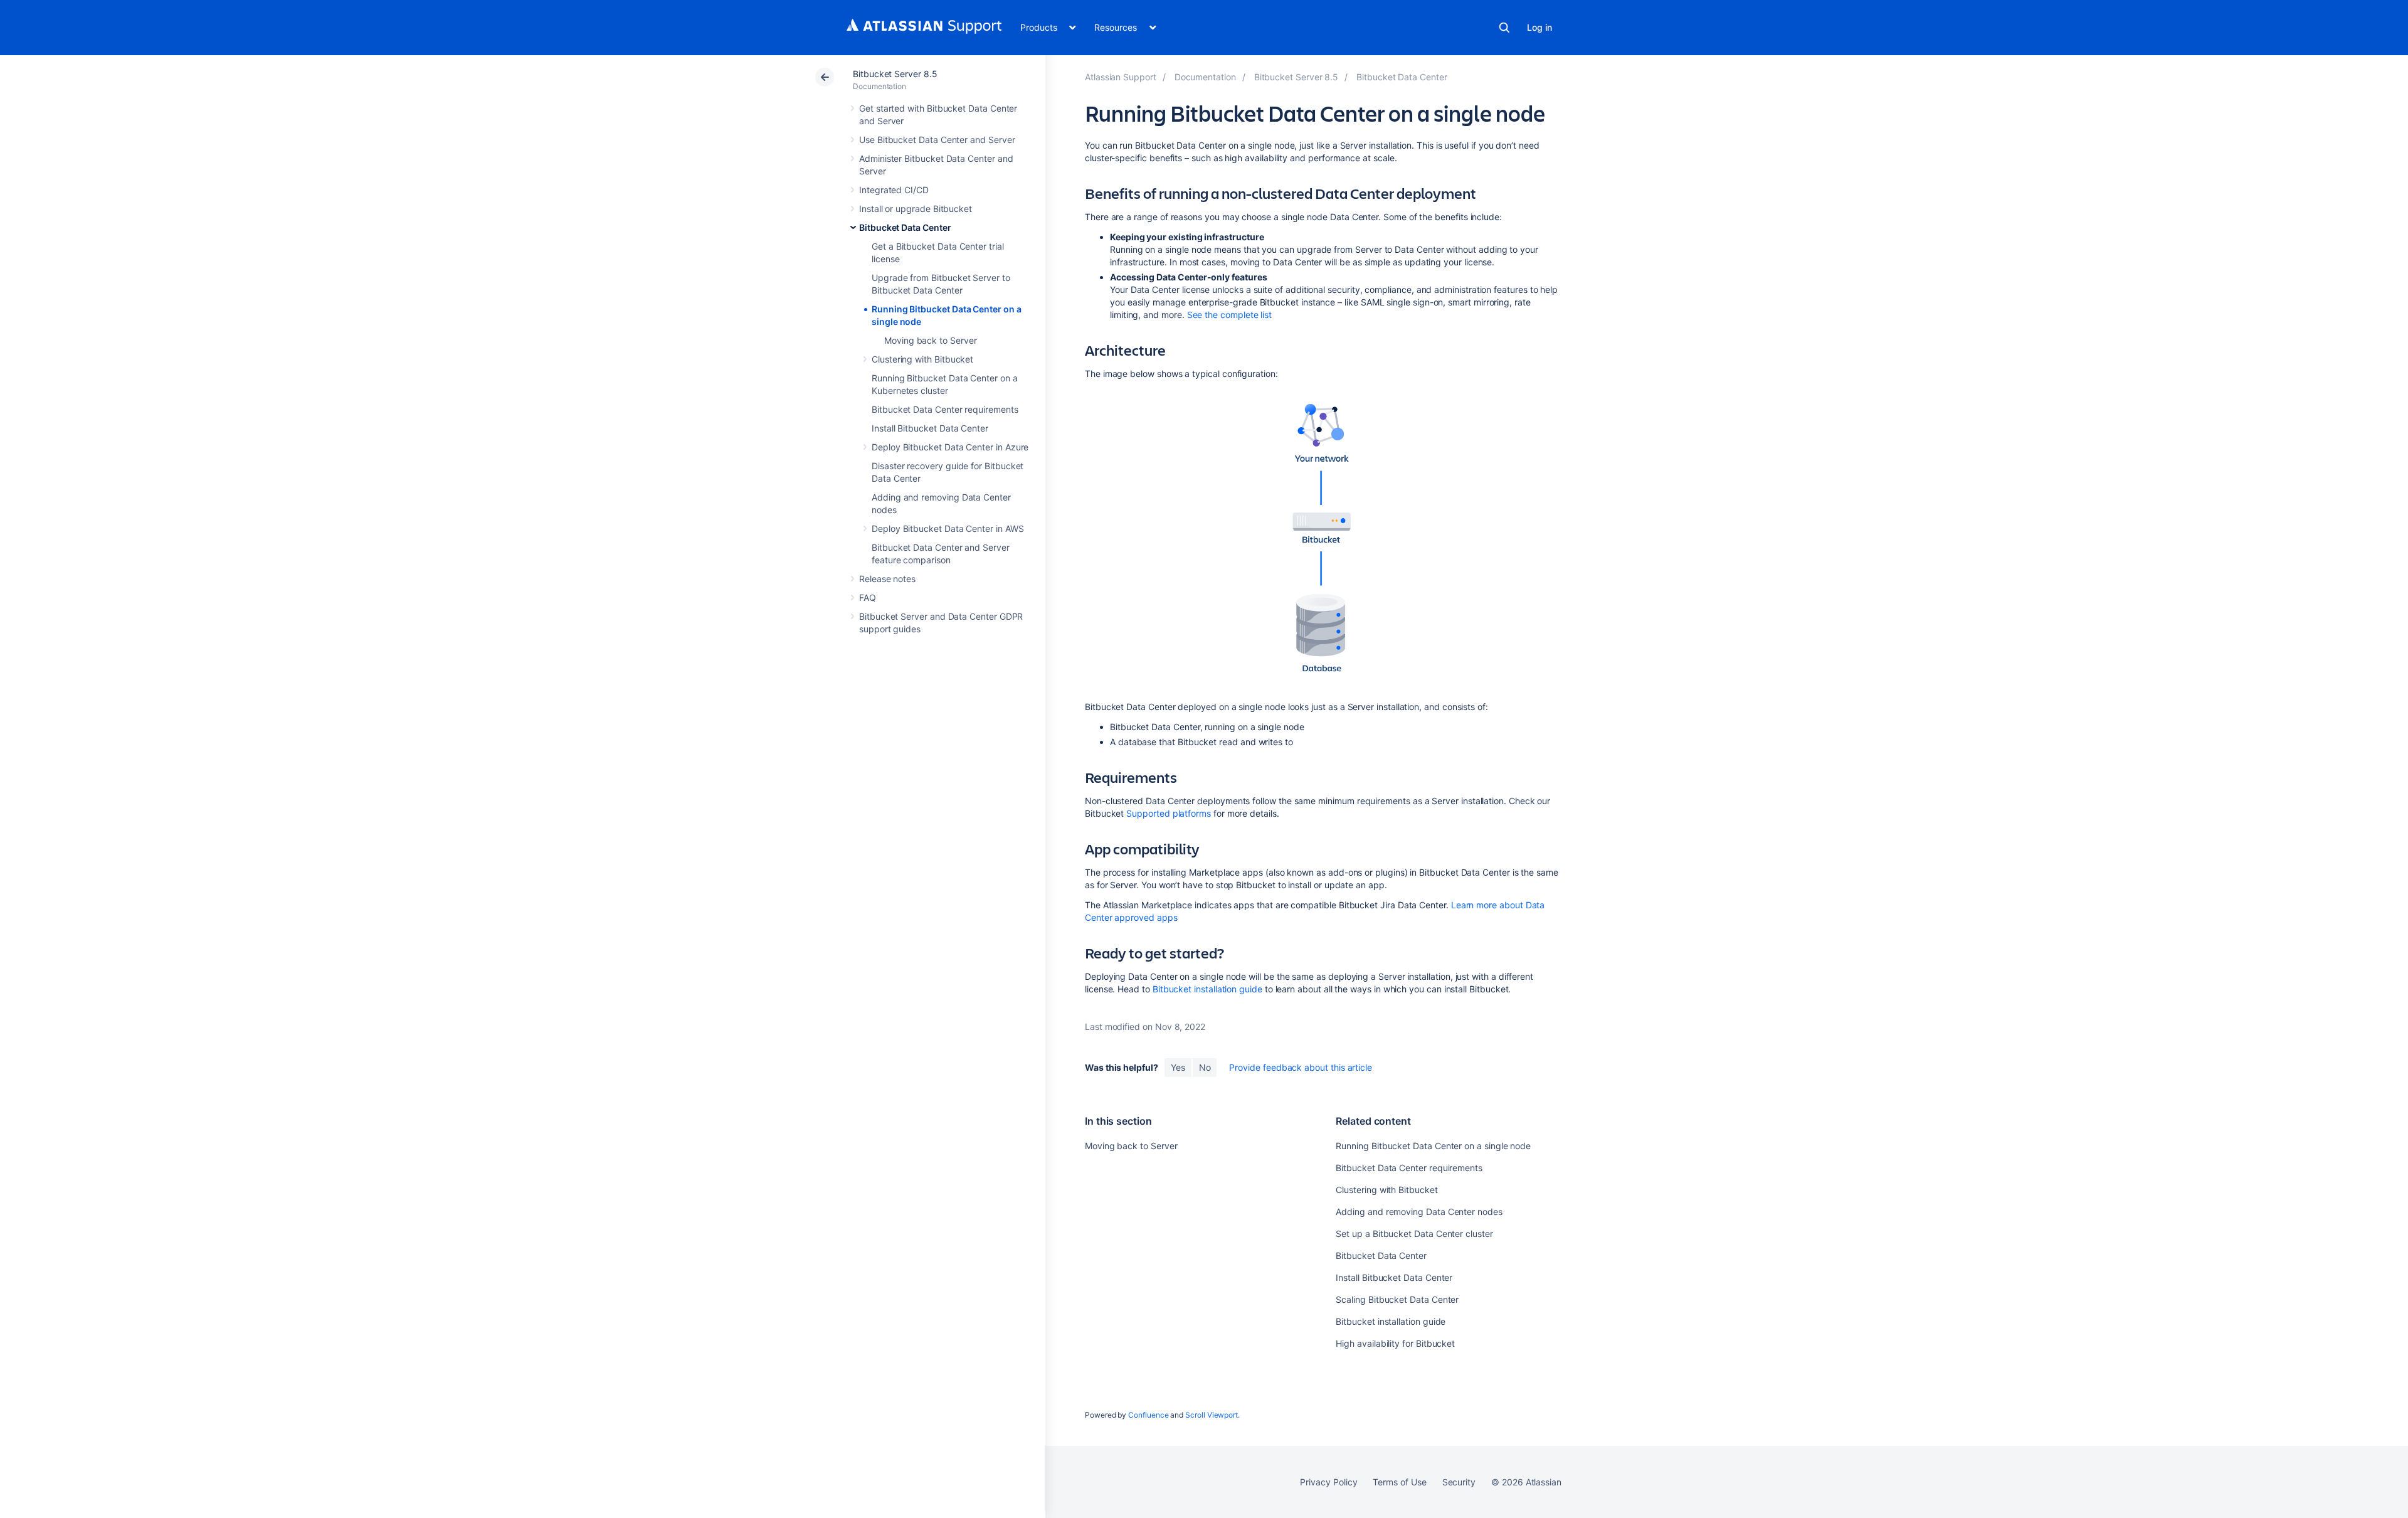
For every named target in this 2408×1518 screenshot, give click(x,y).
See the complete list (1230, 315)
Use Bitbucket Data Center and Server (937, 140)
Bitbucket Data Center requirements (945, 409)
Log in (1539, 27)
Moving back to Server (931, 340)
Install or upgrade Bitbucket (916, 209)
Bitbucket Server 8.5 (895, 74)
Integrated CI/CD (894, 190)
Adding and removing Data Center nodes (1419, 1212)
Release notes (887, 579)
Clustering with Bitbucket (922, 359)
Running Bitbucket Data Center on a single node (1433, 1146)
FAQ (868, 597)
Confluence (1148, 1415)
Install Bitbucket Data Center (930, 428)
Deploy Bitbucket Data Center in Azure (950, 447)
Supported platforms (1169, 813)
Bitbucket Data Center (905, 227)
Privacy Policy (1328, 1482)
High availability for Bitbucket (1395, 1343)
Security (1459, 1482)
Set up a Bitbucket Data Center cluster (1414, 1234)
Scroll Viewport (1212, 1415)
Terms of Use (1399, 1482)
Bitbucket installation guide (1207, 989)
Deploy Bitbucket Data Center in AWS (948, 528)
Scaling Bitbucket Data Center (1397, 1299)
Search (1504, 28)
